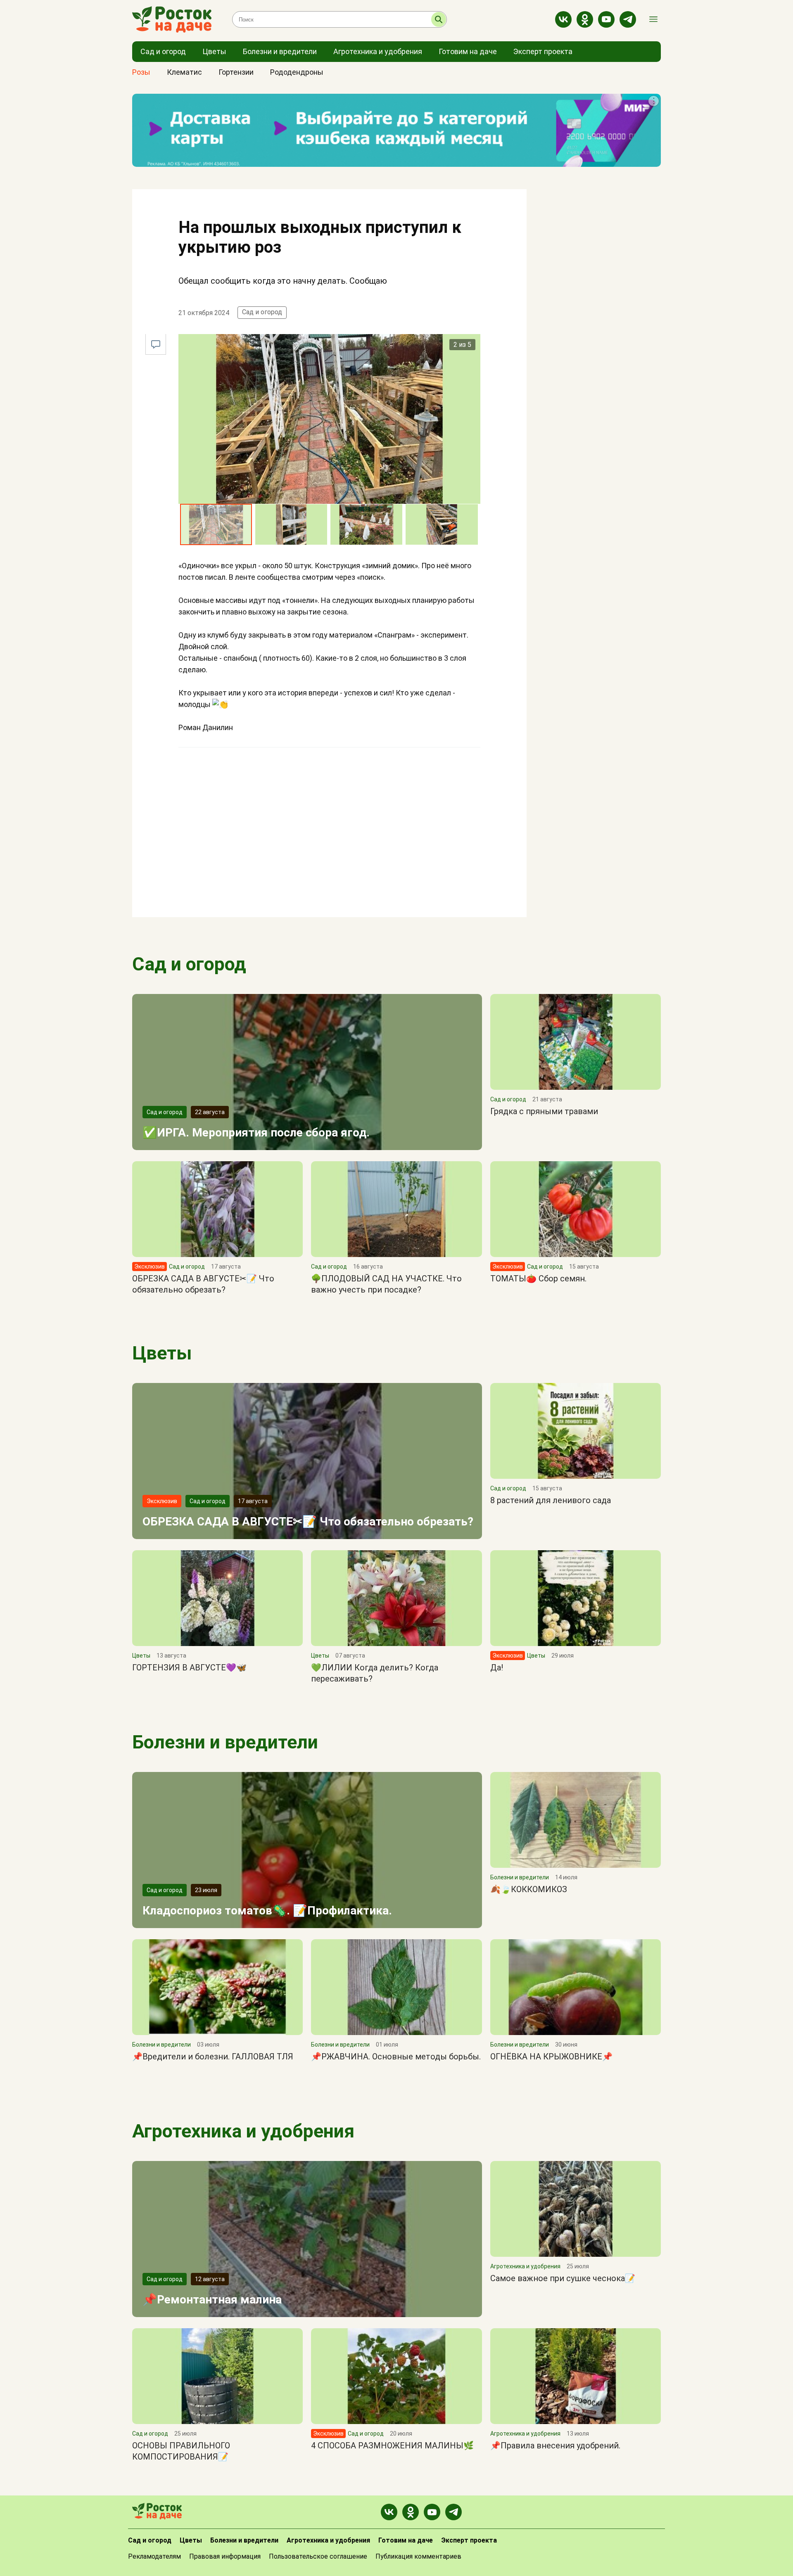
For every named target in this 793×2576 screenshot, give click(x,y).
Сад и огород (262, 312)
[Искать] (439, 19)
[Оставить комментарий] (156, 344)
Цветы (162, 1353)
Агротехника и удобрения (243, 2131)
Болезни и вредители (225, 1742)
